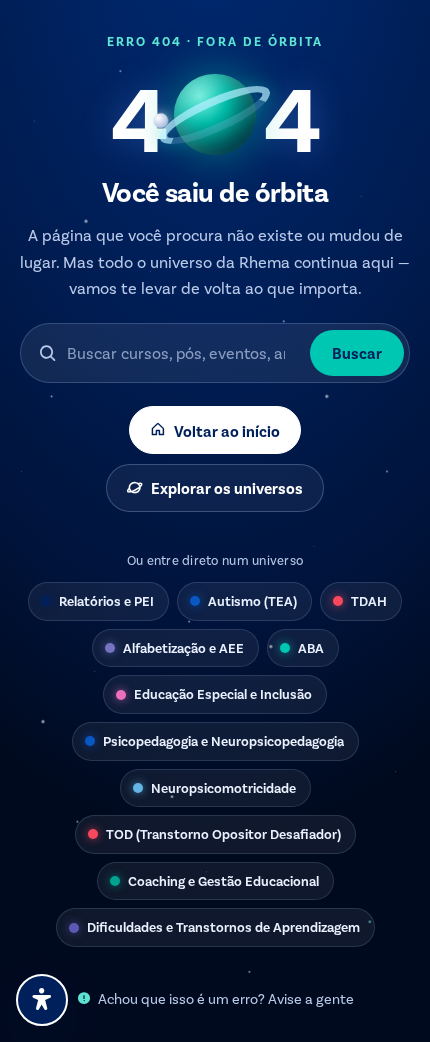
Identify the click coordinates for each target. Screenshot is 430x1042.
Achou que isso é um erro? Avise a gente (226, 998)
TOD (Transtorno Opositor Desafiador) (223, 833)
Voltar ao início (227, 430)
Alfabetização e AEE (183, 647)
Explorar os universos (227, 487)
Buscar (357, 352)
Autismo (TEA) (252, 600)
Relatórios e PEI (106, 600)
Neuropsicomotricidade (223, 787)
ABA (311, 647)
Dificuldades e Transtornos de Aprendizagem (223, 926)
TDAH (369, 600)
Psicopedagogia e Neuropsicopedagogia (223, 740)
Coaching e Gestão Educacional (223, 880)
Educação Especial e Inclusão (223, 693)
